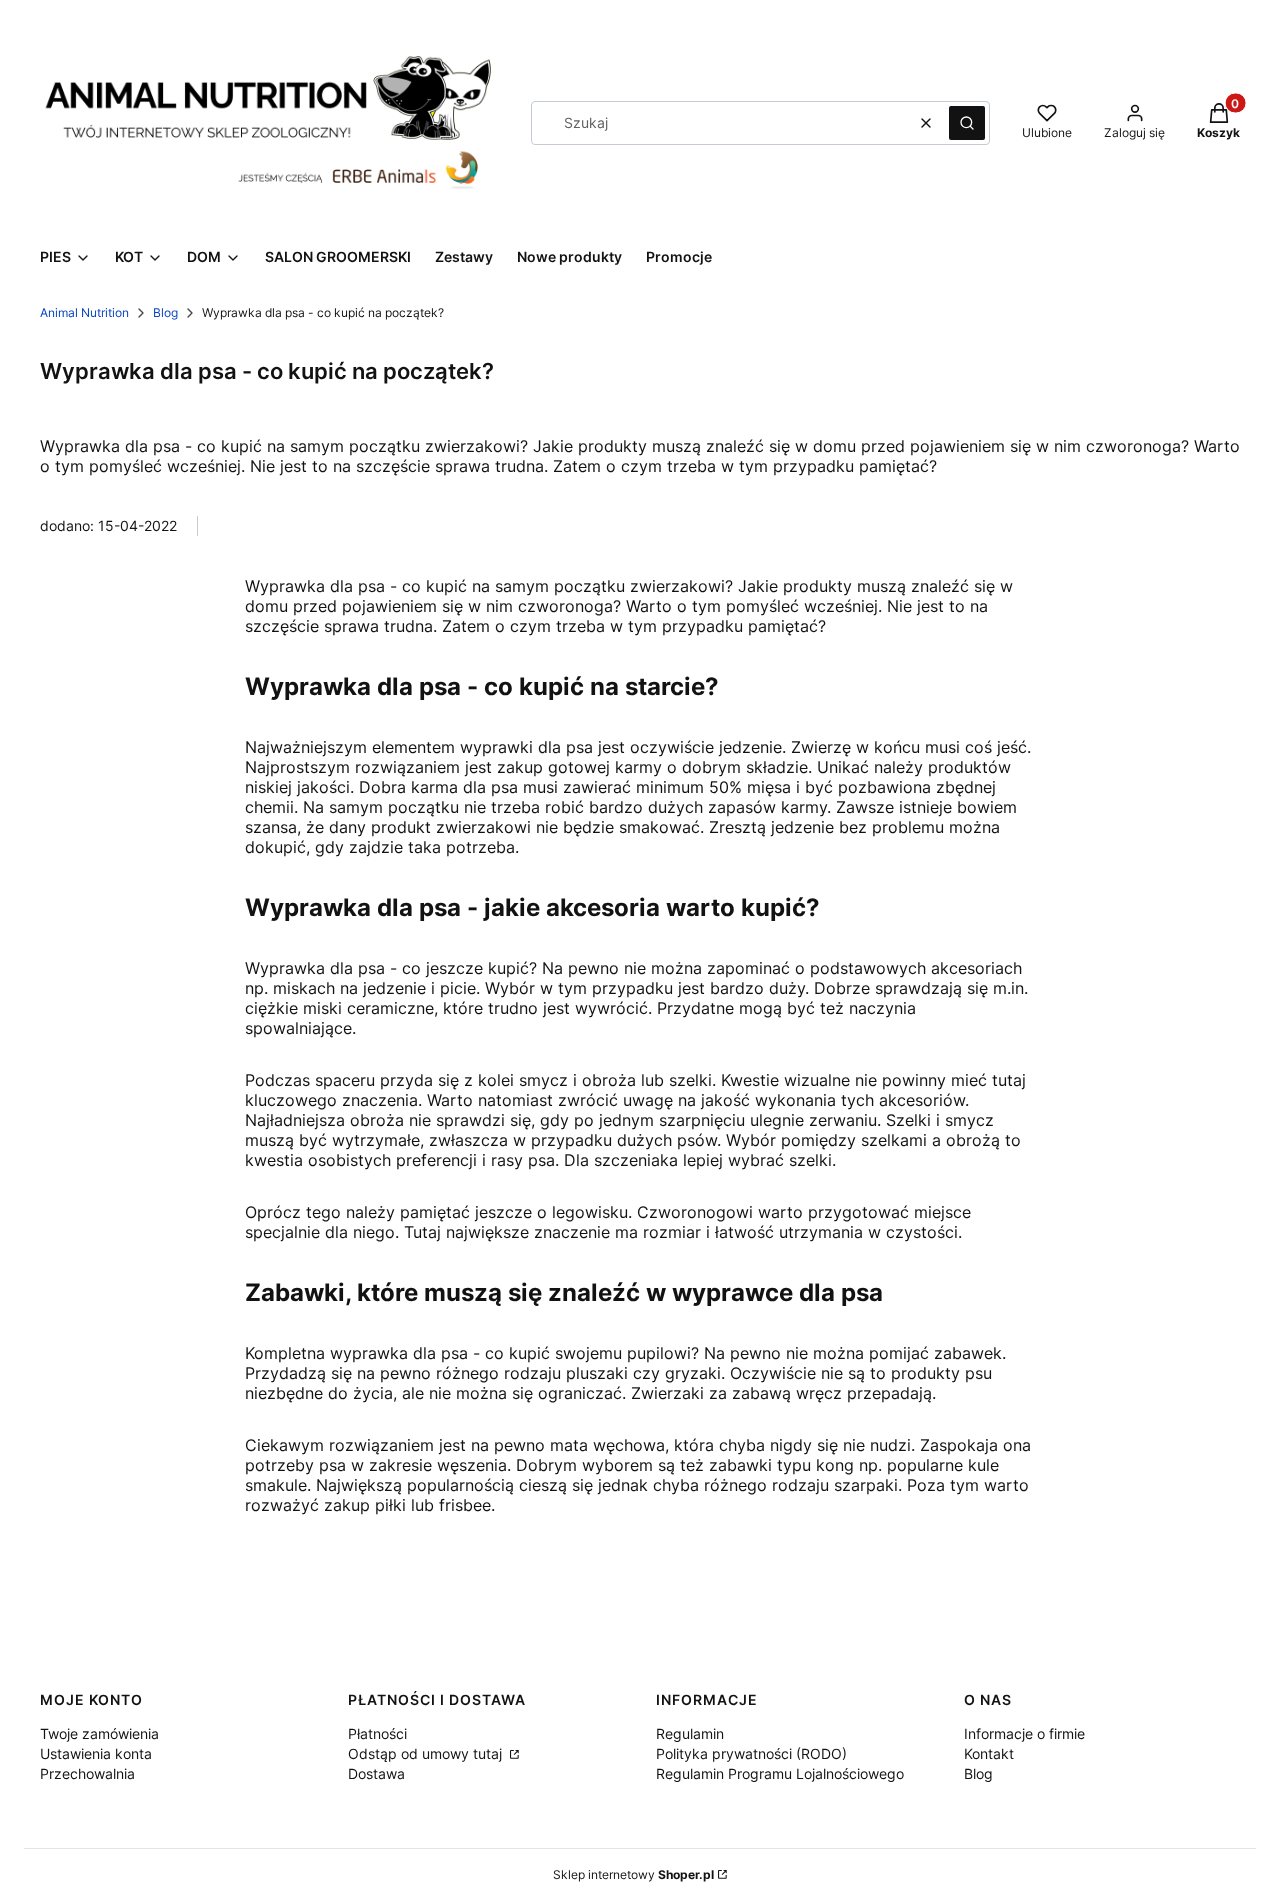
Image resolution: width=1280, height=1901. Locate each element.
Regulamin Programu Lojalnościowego (780, 1773)
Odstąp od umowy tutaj (427, 1753)
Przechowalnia (87, 1773)
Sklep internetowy (633, 1874)
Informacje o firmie (1024, 1733)
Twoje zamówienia (99, 1733)
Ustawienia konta (96, 1753)
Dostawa (376, 1773)
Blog (165, 312)
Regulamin (690, 1733)
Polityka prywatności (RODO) (751, 1753)
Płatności (377, 1733)
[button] (967, 123)
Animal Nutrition (84, 312)
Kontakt (989, 1753)
